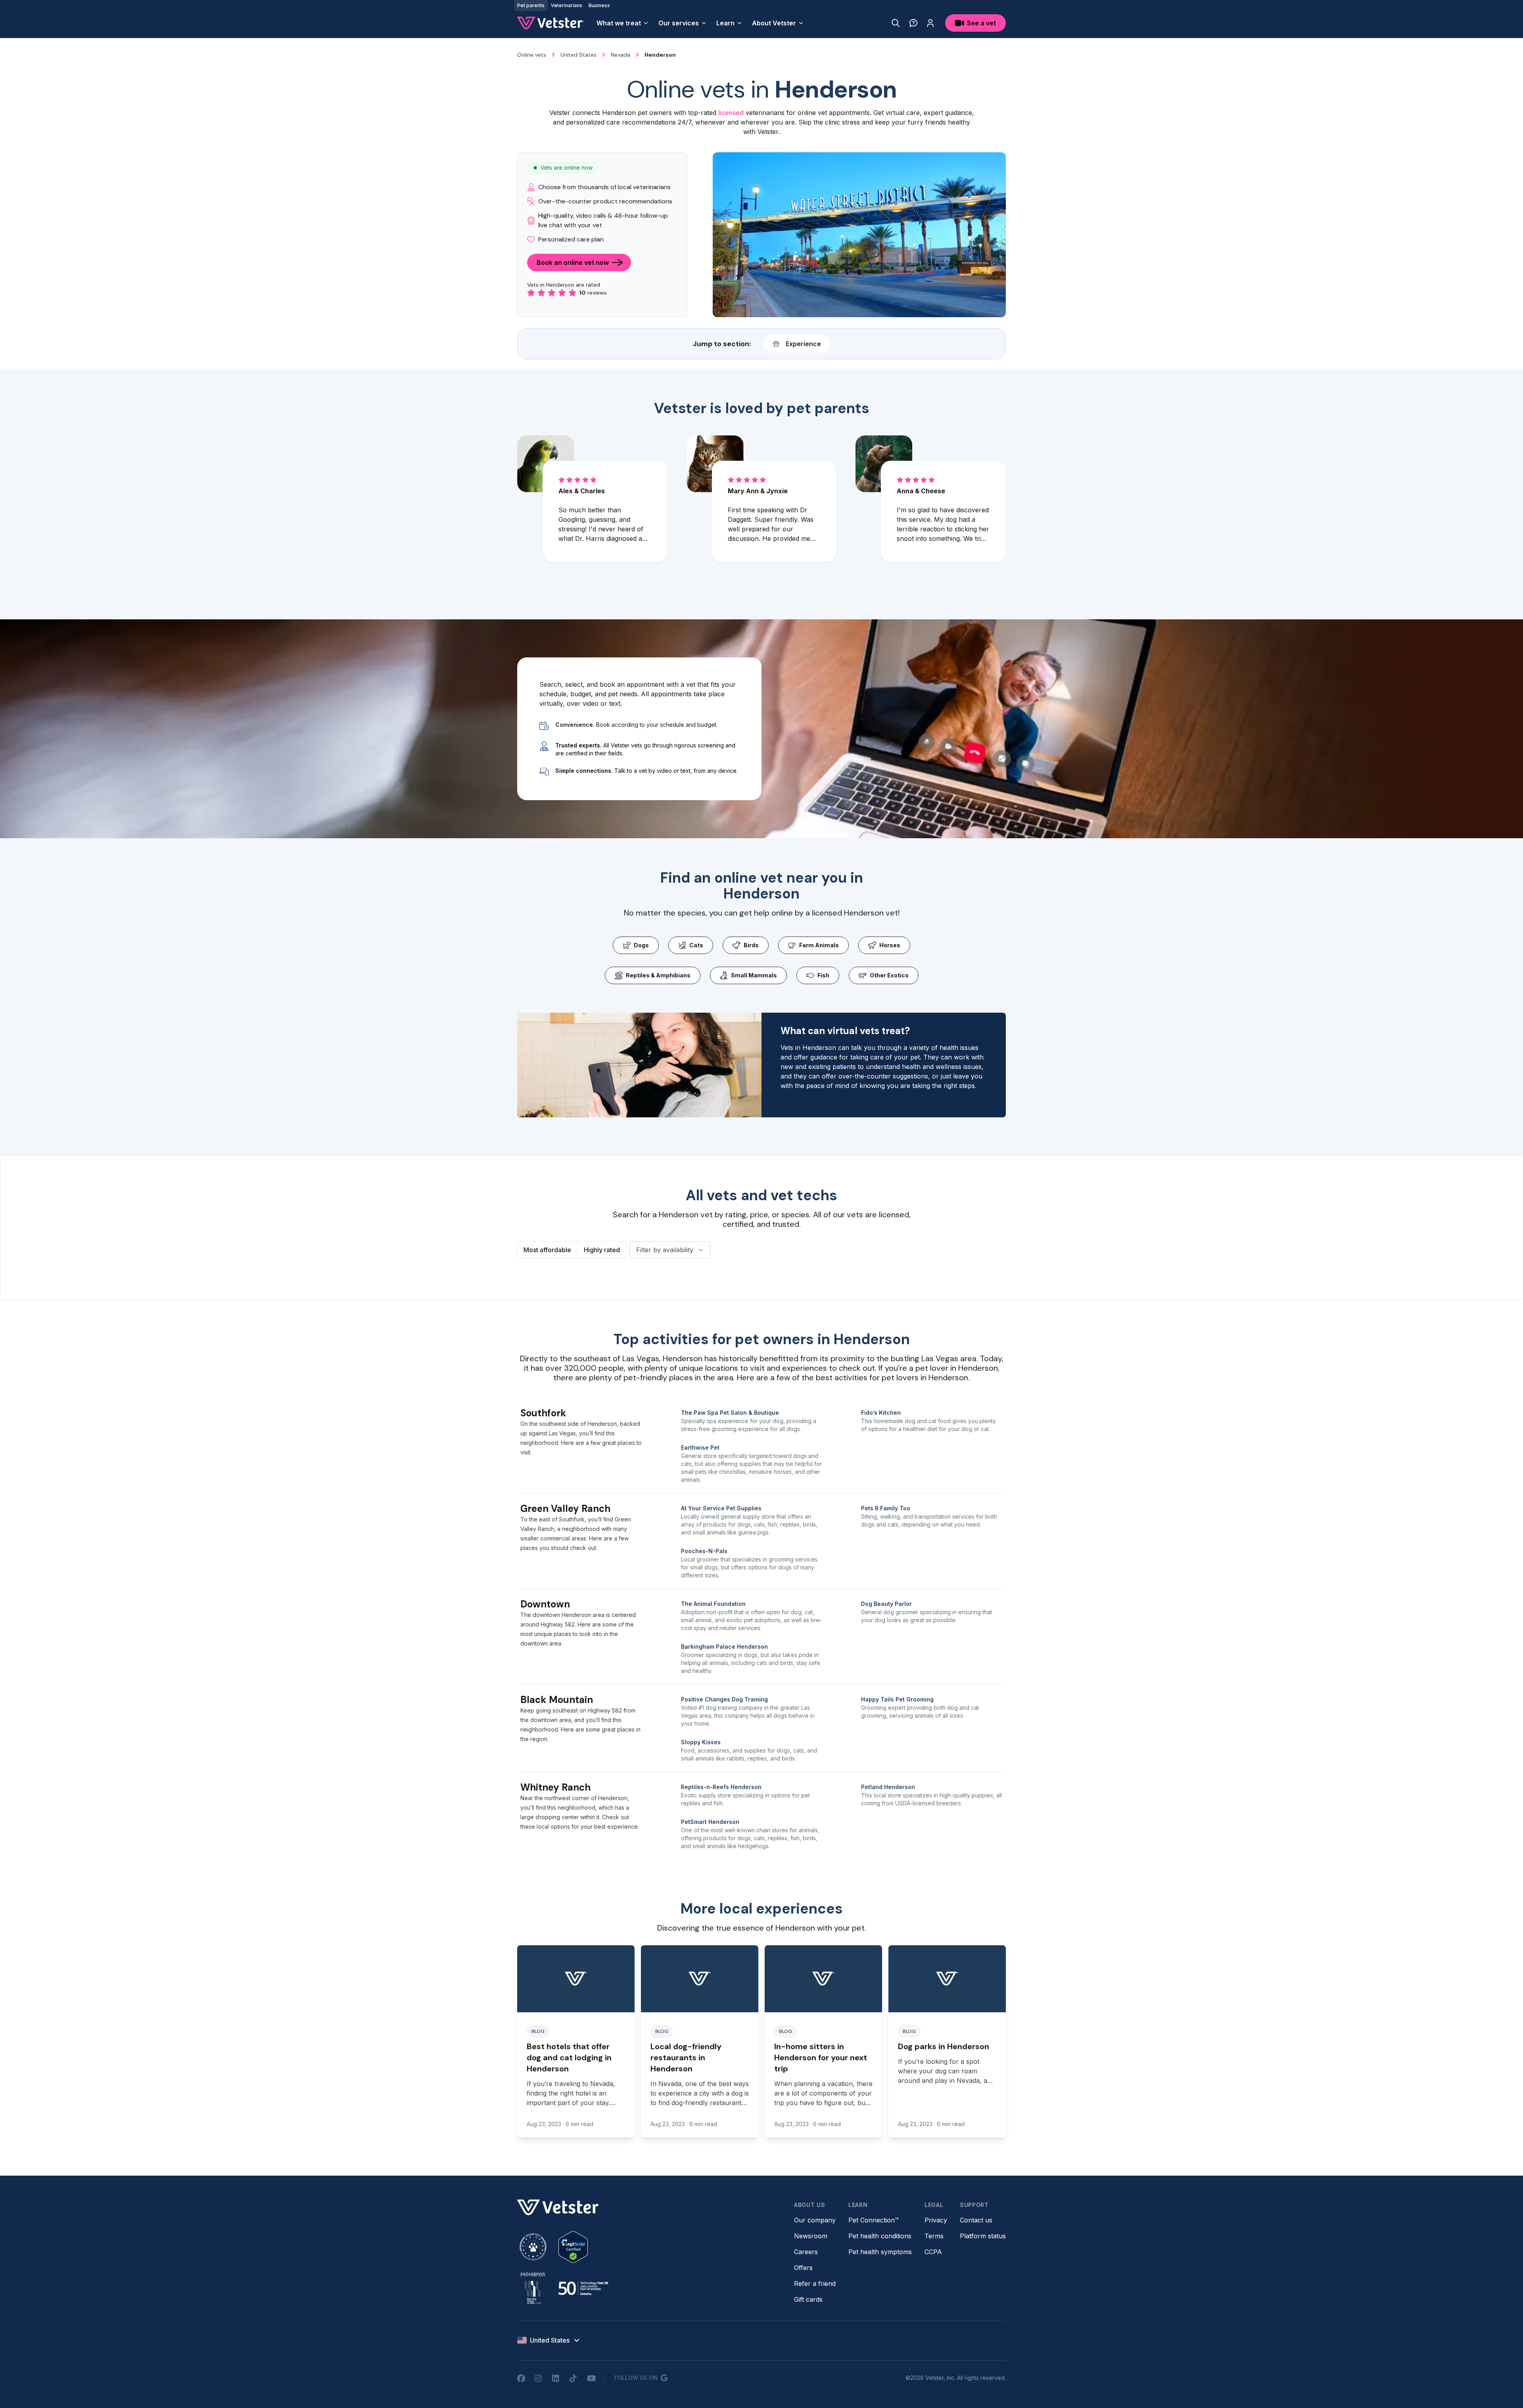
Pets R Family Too (886, 1508)
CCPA (933, 2252)
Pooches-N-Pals (704, 1551)
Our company (815, 2220)
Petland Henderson (888, 1787)
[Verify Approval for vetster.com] (573, 2247)
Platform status (983, 2236)
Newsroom (811, 2236)
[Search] (896, 23)
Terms (934, 2236)
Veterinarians (567, 5)
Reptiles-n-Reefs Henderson (721, 1787)
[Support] (913, 23)
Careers (806, 2252)
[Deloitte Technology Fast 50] (583, 2288)
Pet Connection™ (874, 2220)
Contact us (976, 2220)
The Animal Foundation (713, 1604)
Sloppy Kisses (701, 1742)
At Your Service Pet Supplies (721, 1508)
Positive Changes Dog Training (724, 1699)
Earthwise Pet (700, 1447)
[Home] (551, 23)
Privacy (936, 2220)
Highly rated (602, 1250)
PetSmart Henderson (710, 1822)
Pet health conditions (880, 2236)
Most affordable (547, 1250)
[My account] (930, 23)
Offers (803, 2268)
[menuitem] (623, 23)
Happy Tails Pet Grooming (897, 1699)
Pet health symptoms (880, 2252)
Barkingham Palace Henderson (724, 1647)
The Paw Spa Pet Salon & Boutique (730, 1413)
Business (599, 5)
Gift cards (808, 2299)
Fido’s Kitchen (881, 1413)
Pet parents (531, 5)
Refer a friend (815, 2283)
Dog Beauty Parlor (886, 1604)
